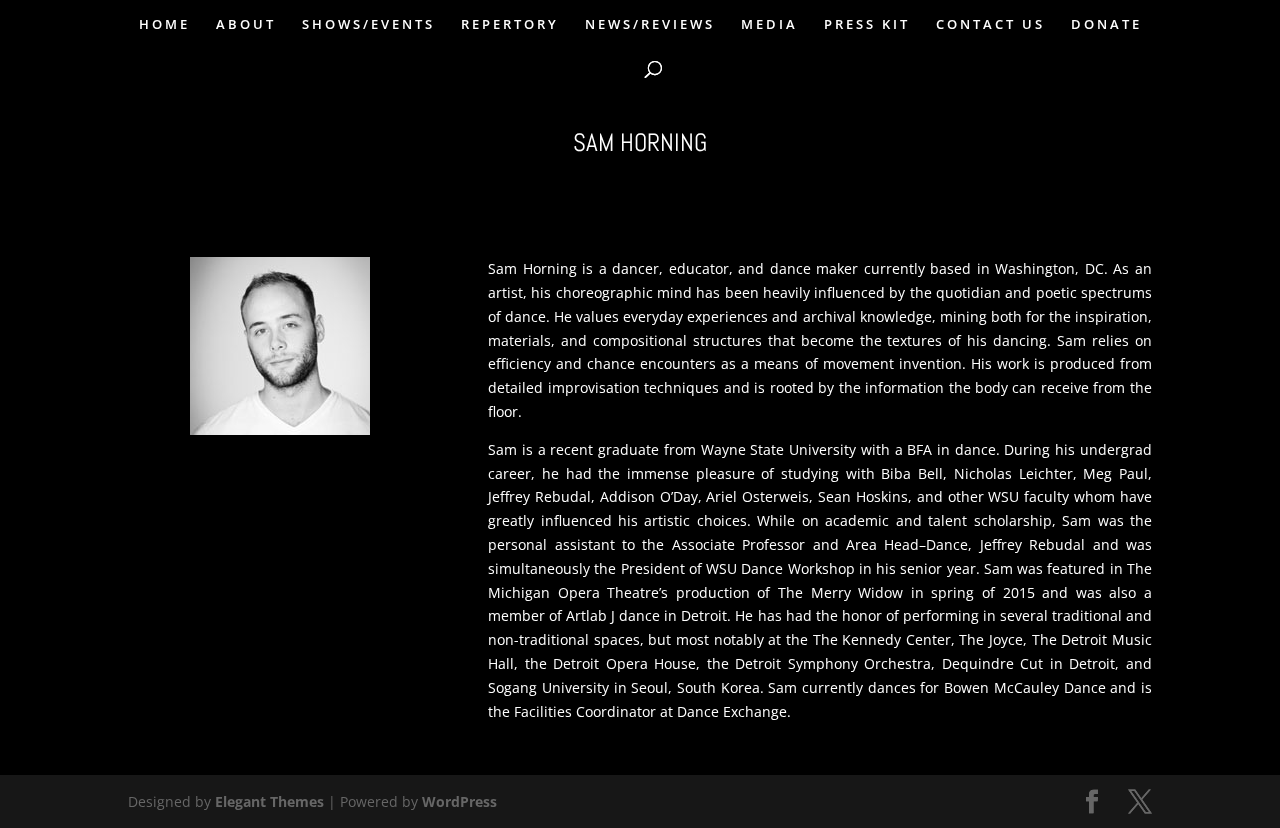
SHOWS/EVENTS (368, 25)
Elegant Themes (269, 801)
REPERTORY (510, 25)
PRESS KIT (867, 25)
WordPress (459, 801)
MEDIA (769, 25)
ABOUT (246, 25)
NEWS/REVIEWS (650, 25)
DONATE (1106, 25)
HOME (164, 25)
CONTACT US (990, 25)
